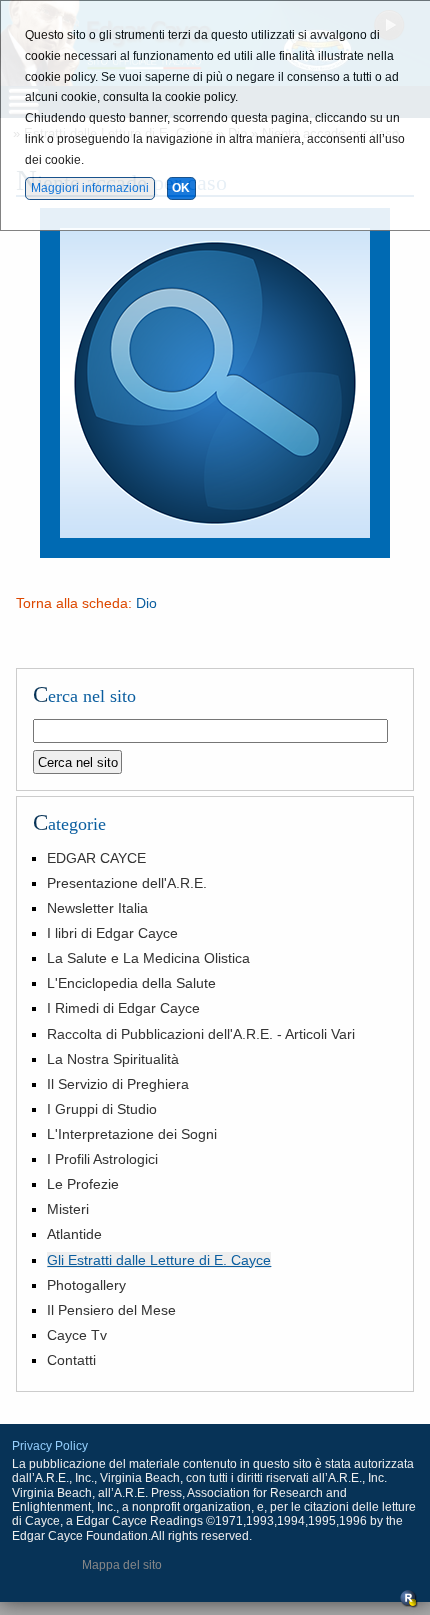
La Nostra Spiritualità (113, 1059)
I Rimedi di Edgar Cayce (123, 1008)
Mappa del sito (122, 1565)
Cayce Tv (77, 1335)
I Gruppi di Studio (102, 1109)
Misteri (68, 1209)
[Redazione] (409, 1604)
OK (181, 188)
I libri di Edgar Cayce (112, 933)
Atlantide (74, 1234)
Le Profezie (83, 1184)
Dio (146, 603)
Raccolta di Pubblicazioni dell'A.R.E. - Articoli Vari (201, 1034)
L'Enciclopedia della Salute (131, 983)
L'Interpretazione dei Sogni (132, 1134)
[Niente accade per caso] (215, 552)
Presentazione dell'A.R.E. (127, 883)
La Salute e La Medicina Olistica (148, 958)
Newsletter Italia (97, 908)
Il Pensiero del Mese (111, 1310)
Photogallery (86, 1285)
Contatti (71, 1360)
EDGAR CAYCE (96, 858)
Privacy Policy (50, 1446)
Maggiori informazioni (90, 188)
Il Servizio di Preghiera (118, 1084)
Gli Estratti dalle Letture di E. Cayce (159, 1260)
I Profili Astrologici (102, 1159)
